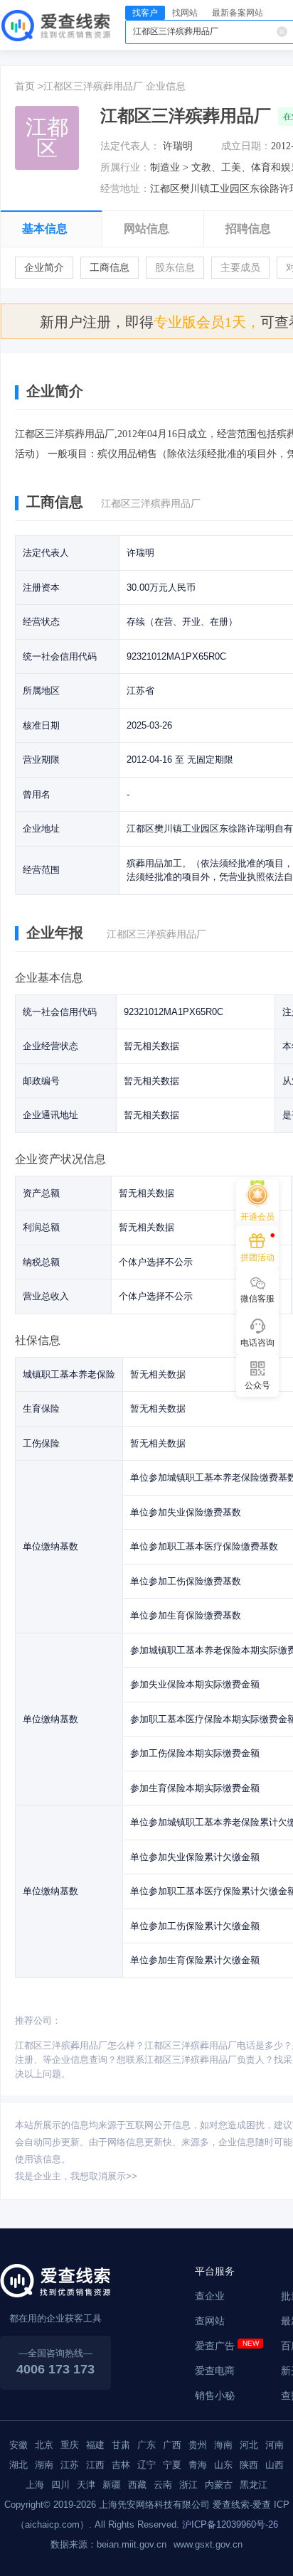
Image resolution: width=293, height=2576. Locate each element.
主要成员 (240, 268)
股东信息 (175, 268)
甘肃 (121, 2445)
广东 (146, 2445)
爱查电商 (215, 2371)
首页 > (29, 86)
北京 (44, 2445)
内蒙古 (219, 2485)
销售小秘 (215, 2395)
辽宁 (146, 2465)
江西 (95, 2465)
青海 (198, 2465)
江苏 (70, 2465)
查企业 (210, 2296)
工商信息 (110, 268)
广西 (172, 2445)
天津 (86, 2485)
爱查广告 (215, 2346)
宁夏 (172, 2465)
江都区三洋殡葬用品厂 (93, 86)
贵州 (198, 2445)
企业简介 (44, 268)
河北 (249, 2445)
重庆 (70, 2445)
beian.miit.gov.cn (132, 2544)
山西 (275, 2465)
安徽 (18, 2445)
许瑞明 (178, 146)
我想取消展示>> (104, 2176)
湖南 (44, 2465)
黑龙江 (254, 2485)
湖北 (18, 2465)
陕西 (249, 2465)
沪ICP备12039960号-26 (230, 2524)
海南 (223, 2445)
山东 (223, 2465)
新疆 (112, 2485)
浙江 (188, 2485)
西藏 (137, 2485)
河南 (275, 2445)
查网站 (210, 2321)
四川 (60, 2485)
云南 (163, 2485)
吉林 (121, 2465)
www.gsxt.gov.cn (208, 2544)
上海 (35, 2485)
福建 (95, 2445)
